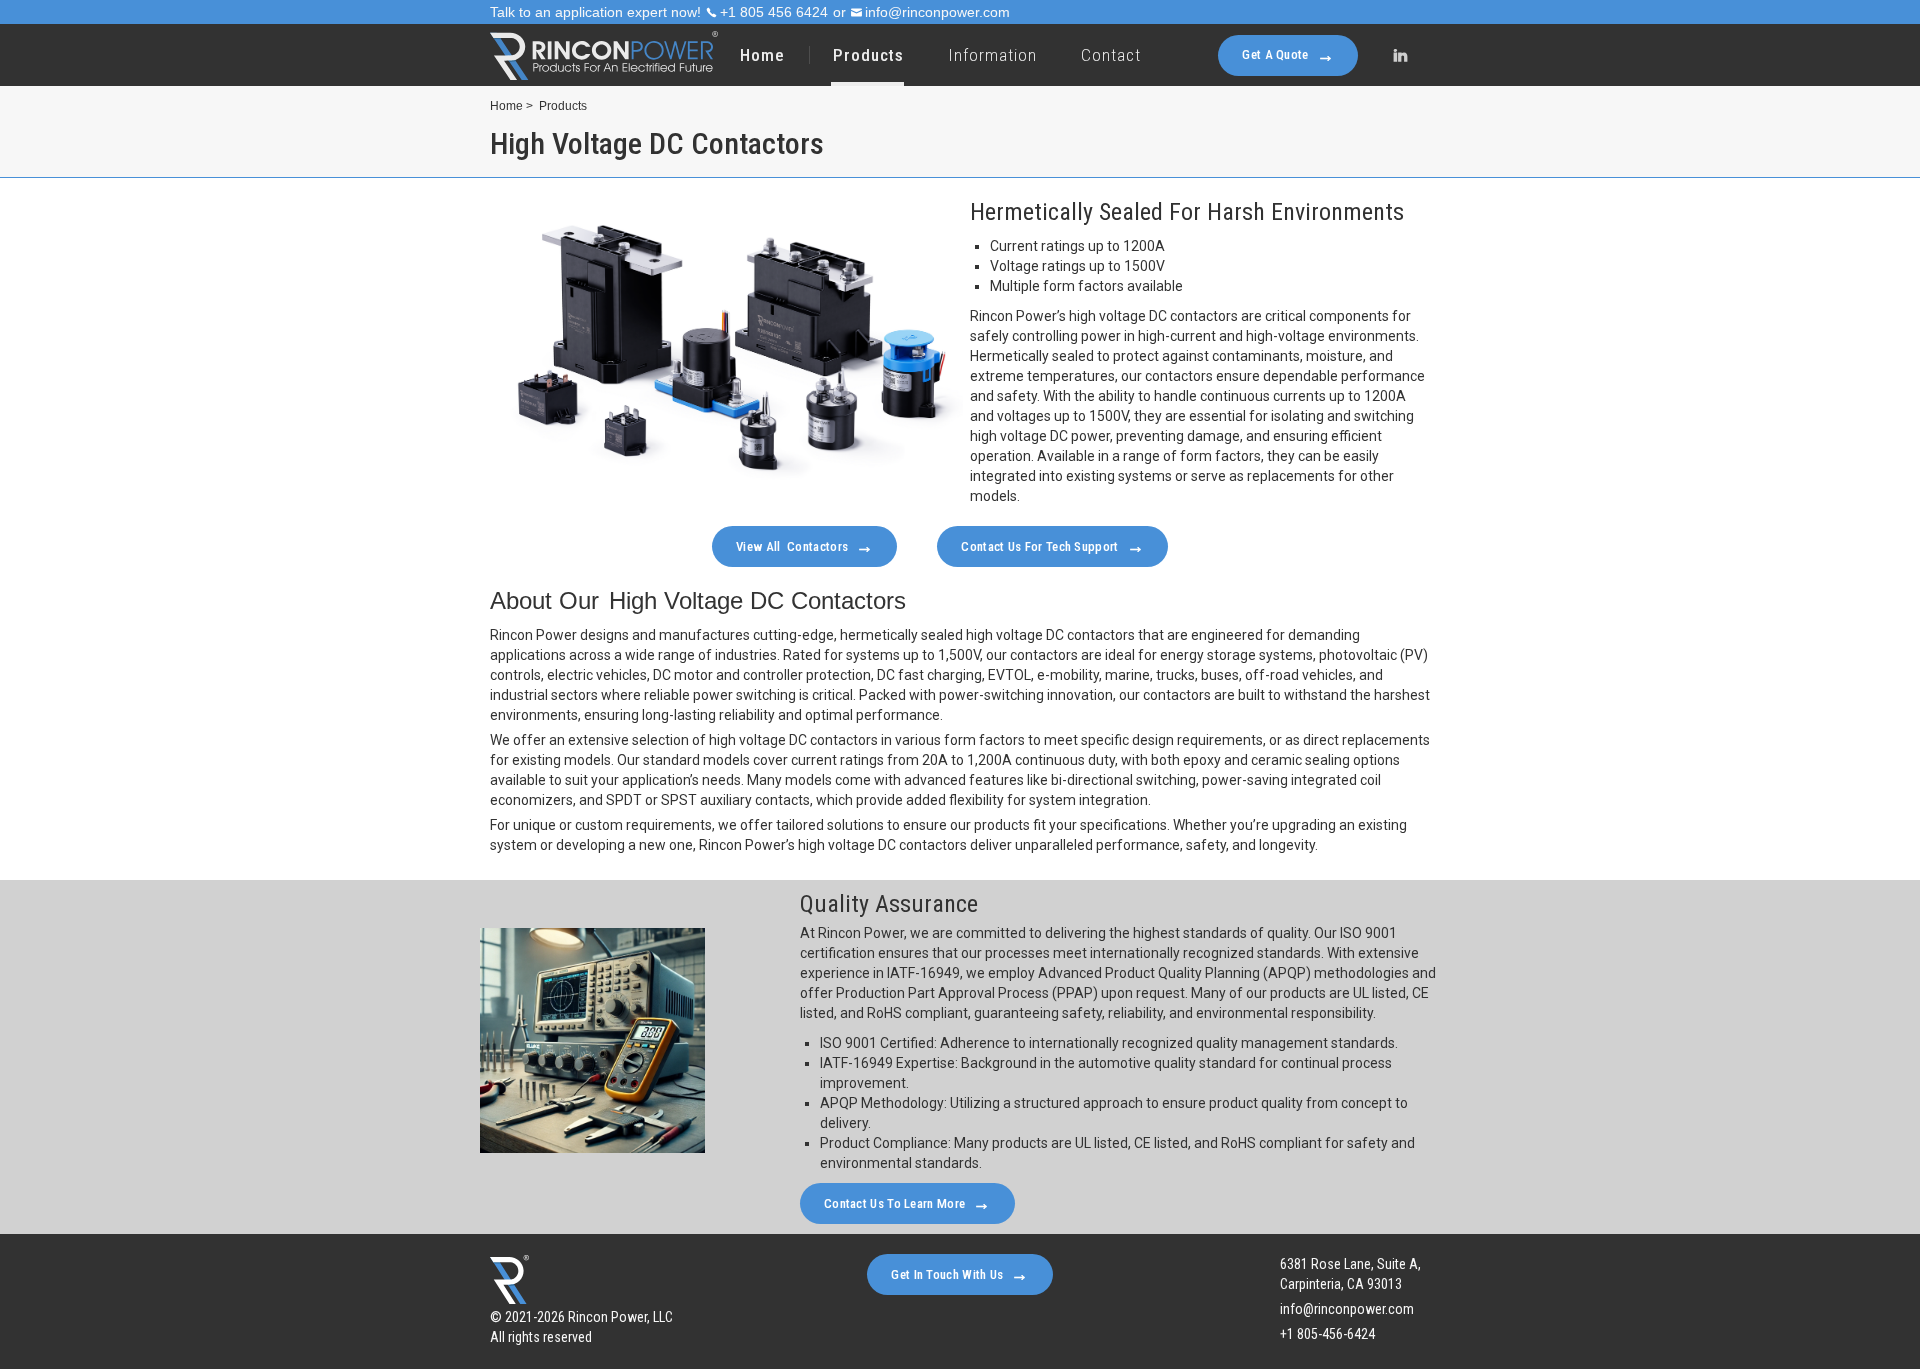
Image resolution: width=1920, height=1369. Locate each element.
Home (762, 55)
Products (563, 106)
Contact (1111, 55)
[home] (604, 55)
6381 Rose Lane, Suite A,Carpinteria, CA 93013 (1350, 1274)
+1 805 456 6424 (774, 12)
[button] (867, 55)
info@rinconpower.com (937, 12)
